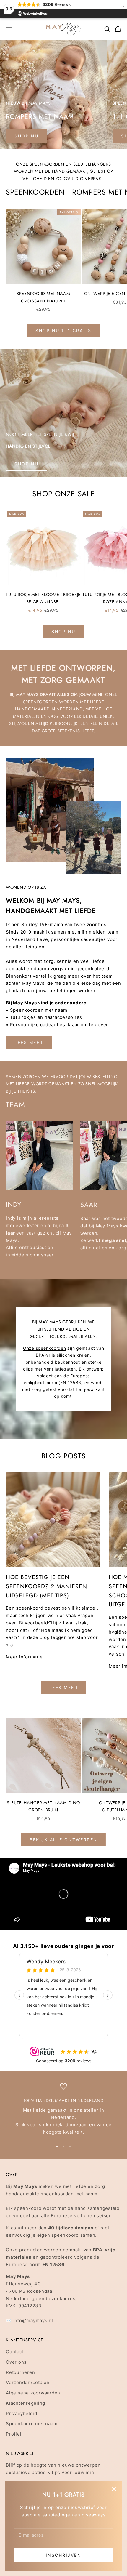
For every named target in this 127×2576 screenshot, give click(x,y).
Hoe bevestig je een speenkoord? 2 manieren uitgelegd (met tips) (47, 1586)
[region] (63, 2109)
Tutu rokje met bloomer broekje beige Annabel (43, 598)
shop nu (27, 136)
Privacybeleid (22, 2414)
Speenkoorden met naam (39, 1010)
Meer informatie (24, 1657)
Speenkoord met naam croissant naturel (43, 297)
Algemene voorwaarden (33, 2393)
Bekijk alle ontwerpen (63, 1840)
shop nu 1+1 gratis (63, 330)
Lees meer (29, 1042)
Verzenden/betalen (28, 2382)
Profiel (14, 2434)
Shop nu (27, 464)
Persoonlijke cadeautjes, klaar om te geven (60, 1025)
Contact (15, 2352)
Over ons (16, 2362)
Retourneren (20, 2372)
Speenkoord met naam (32, 2424)
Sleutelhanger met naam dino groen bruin (43, 1806)
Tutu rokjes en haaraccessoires (46, 1017)
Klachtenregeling (26, 2403)
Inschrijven (64, 2555)
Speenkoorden (35, 192)
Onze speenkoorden (45, 1348)
